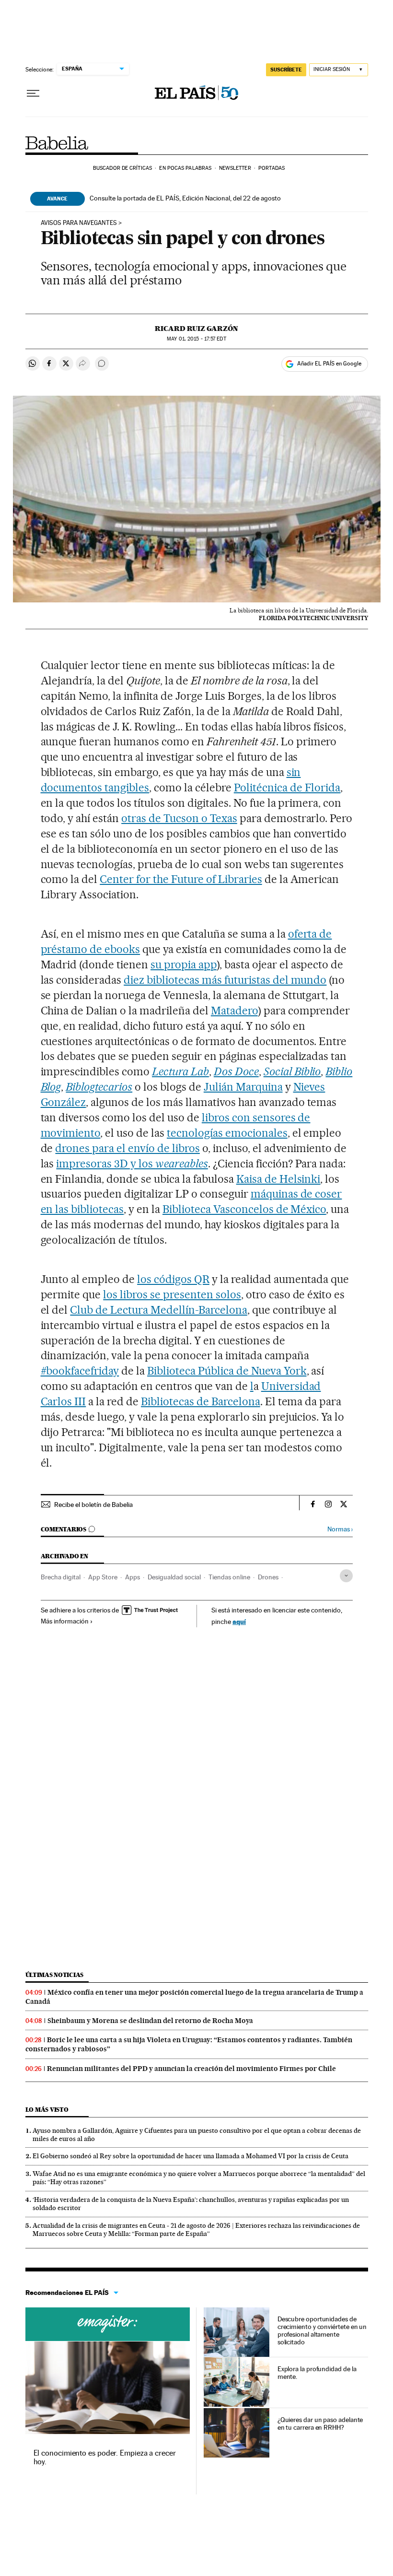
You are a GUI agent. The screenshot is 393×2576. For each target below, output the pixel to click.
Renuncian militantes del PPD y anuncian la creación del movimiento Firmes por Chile (191, 2069)
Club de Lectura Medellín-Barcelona (158, 1310)
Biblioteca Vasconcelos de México (244, 1209)
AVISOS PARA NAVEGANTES (79, 223)
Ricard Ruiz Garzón (196, 329)
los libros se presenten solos (172, 1294)
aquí (239, 1621)
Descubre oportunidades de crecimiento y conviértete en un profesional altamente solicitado (322, 2330)
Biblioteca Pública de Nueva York (227, 1371)
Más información (65, 1621)
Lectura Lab (180, 1071)
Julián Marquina (243, 1087)
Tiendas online (229, 1577)
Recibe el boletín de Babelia (93, 1505)
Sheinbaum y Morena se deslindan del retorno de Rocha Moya (150, 2021)
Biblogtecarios (99, 1087)
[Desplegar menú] (33, 94)
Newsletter (235, 168)
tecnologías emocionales (227, 1133)
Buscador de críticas (122, 168)
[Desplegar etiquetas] (346, 1576)
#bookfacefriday (80, 1371)
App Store (103, 1577)
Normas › (340, 1529)
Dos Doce (236, 1071)
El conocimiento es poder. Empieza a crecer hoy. (105, 2457)
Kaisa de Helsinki (278, 1179)
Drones (268, 1577)
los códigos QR (173, 1279)
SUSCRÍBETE (286, 70)
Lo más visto (47, 2110)
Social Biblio (292, 1071)
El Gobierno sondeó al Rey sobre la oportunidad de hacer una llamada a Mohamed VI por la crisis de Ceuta (191, 2156)
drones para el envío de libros (127, 1148)
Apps (133, 1577)
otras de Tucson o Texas (179, 818)
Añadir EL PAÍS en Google (329, 364)
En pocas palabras (185, 168)
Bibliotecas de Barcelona (201, 1401)
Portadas (272, 168)
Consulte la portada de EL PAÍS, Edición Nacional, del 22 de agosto (185, 198)
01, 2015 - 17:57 (196, 339)
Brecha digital (61, 1577)
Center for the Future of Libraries (181, 879)
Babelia (57, 143)
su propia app (184, 965)
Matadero (234, 1011)
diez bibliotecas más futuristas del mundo (225, 980)
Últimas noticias (55, 1975)
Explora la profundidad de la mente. (317, 2373)
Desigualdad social (174, 1577)
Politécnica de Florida (287, 788)
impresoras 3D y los (132, 1164)
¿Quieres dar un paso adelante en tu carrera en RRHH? (320, 2423)
